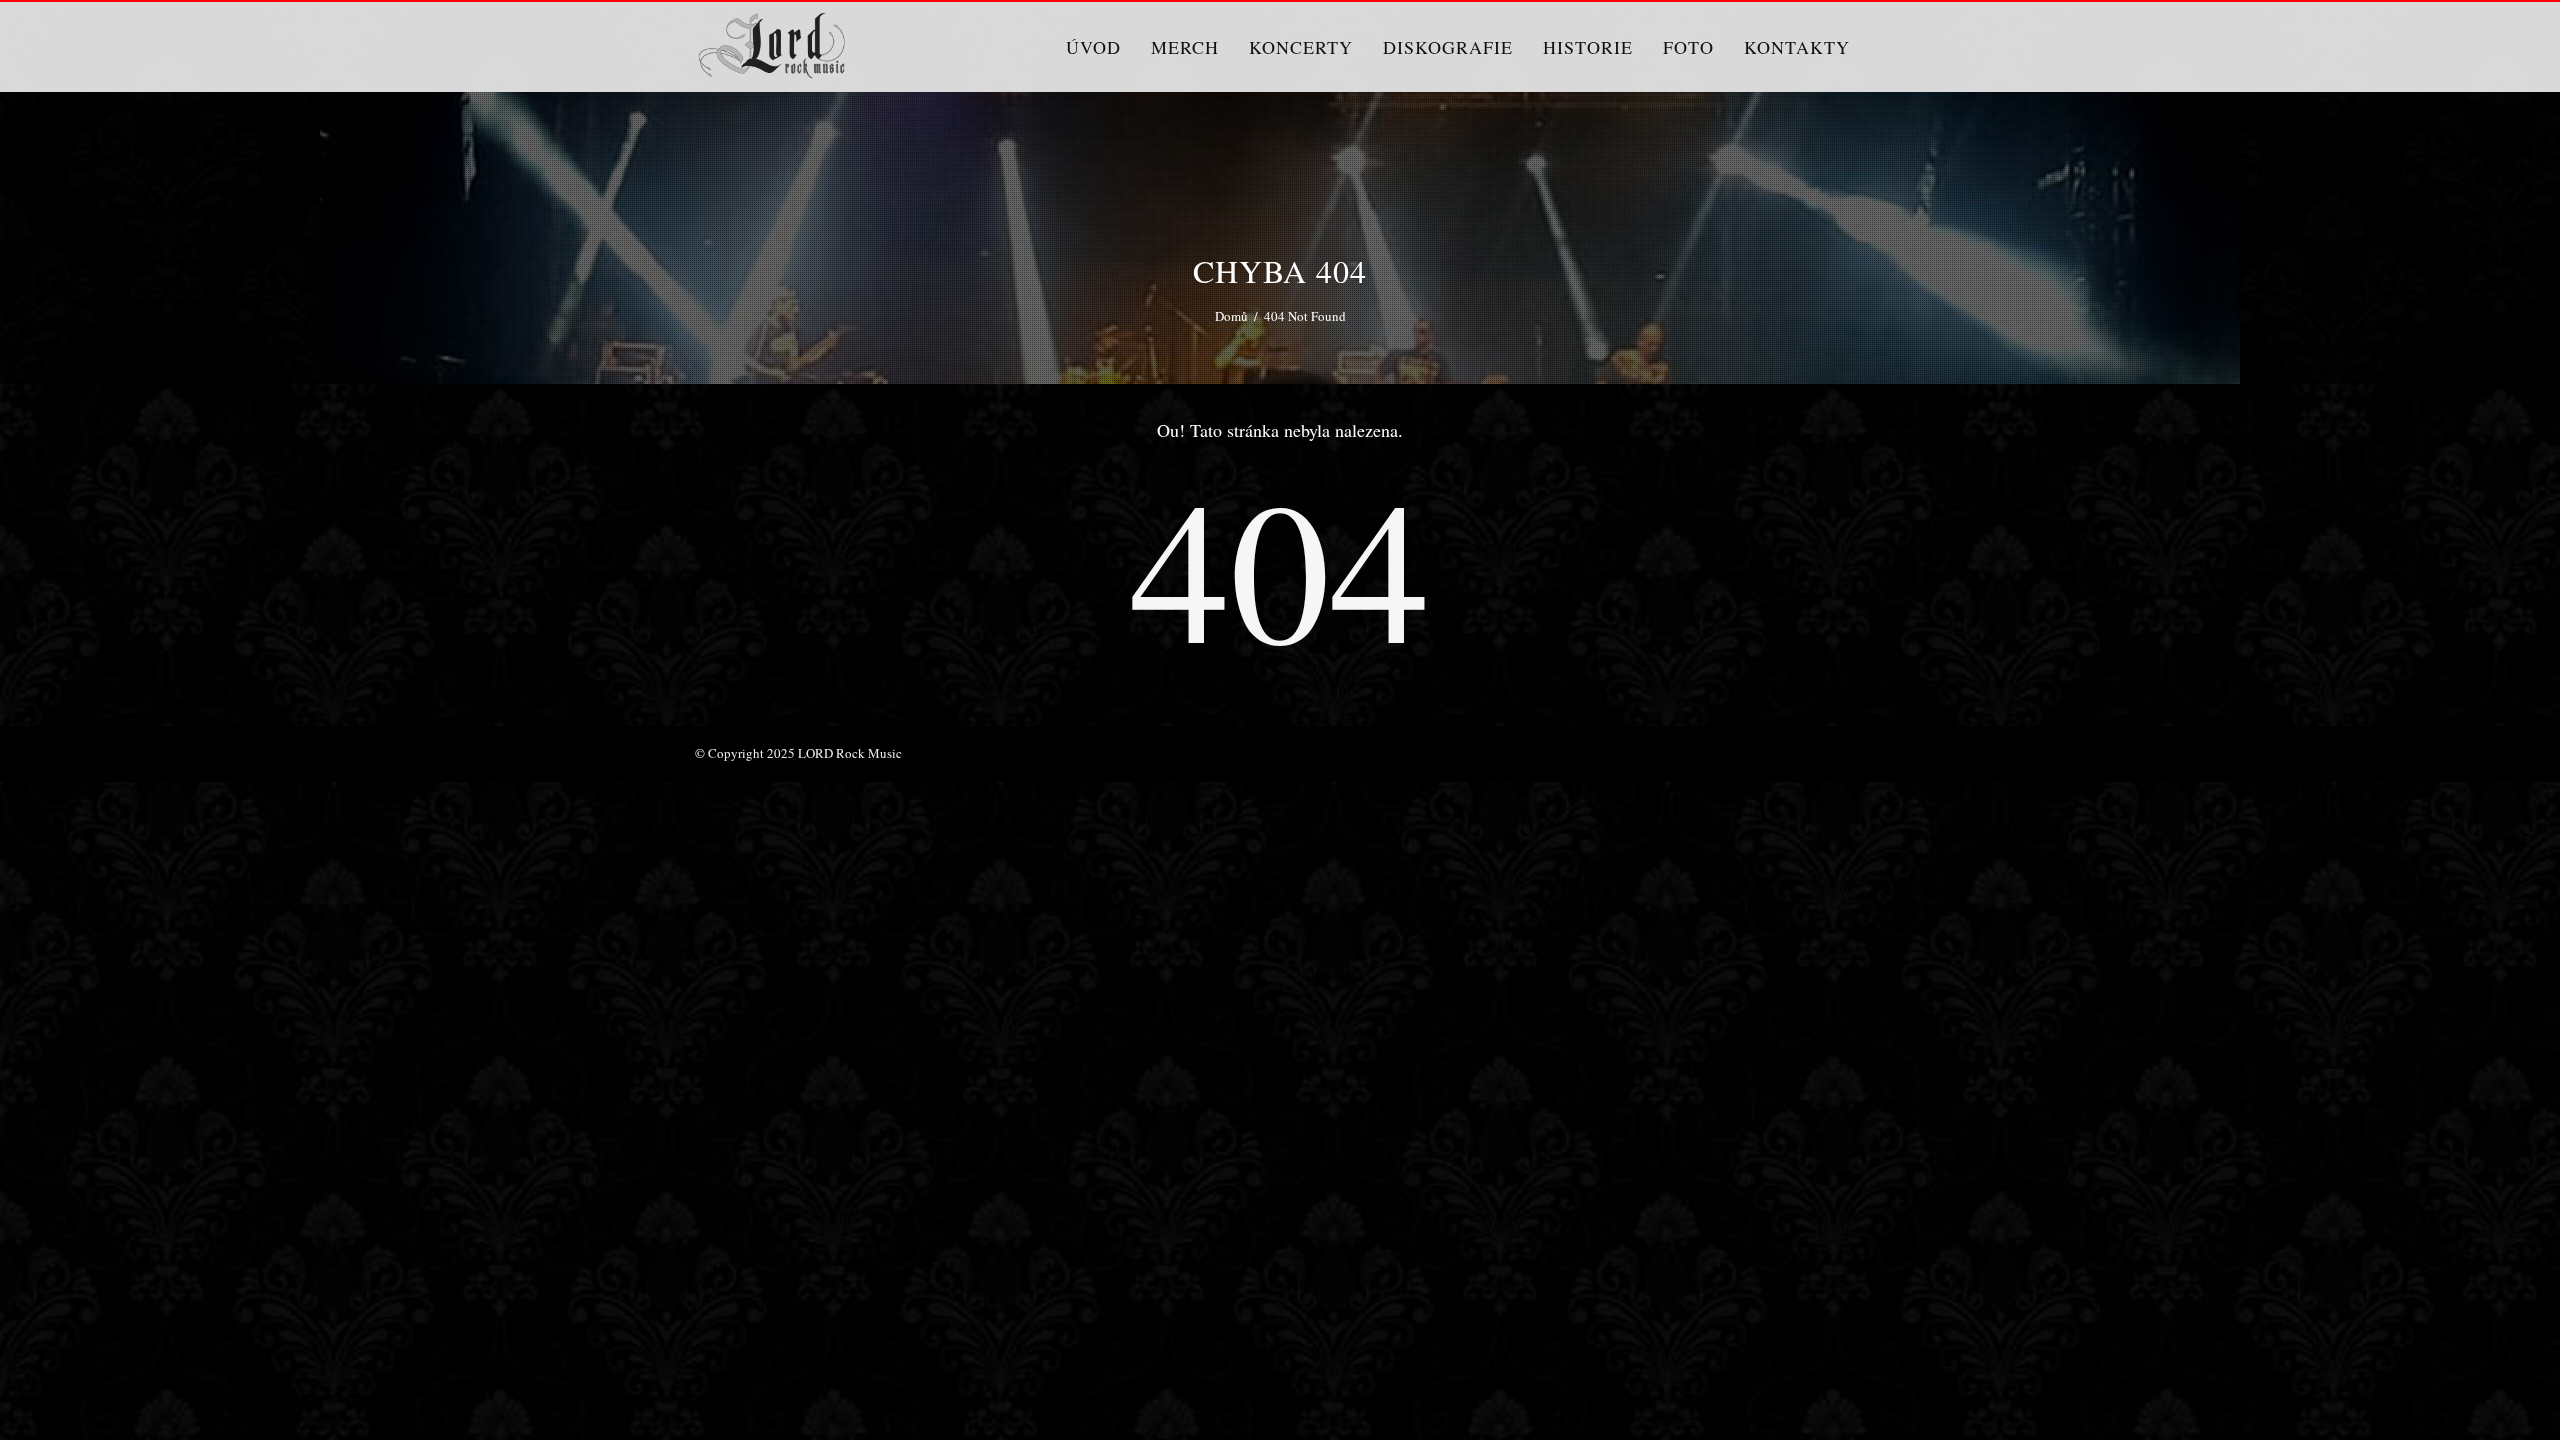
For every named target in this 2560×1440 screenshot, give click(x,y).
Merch (1185, 47)
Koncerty (1301, 47)
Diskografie (1448, 47)
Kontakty (1797, 47)
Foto (1688, 47)
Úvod (1093, 47)
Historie (1588, 47)
